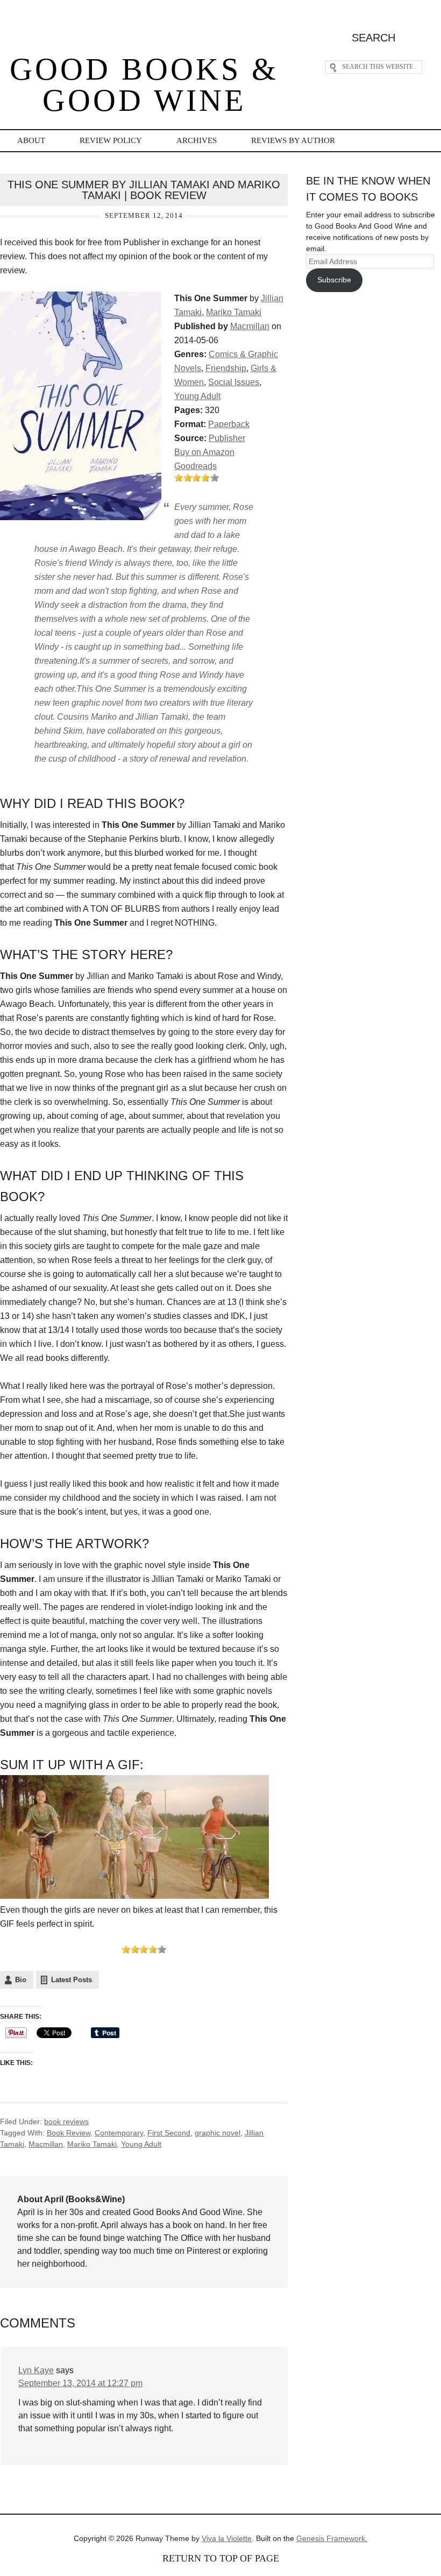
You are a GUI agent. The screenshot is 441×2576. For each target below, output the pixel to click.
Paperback (229, 424)
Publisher (227, 438)
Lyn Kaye (36, 2370)
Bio (21, 1980)
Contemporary (119, 2133)
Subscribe (334, 280)
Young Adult (197, 396)
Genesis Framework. (332, 2538)
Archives (197, 140)
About (31, 140)
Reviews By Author (293, 140)
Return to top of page (221, 2558)
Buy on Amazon (204, 452)
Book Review (69, 2133)
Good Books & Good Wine (144, 85)
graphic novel (218, 2133)
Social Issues (234, 382)
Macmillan (250, 326)
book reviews (66, 2121)
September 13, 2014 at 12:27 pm (80, 2383)
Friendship (226, 368)
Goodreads (195, 466)
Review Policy (111, 140)
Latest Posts (72, 1980)
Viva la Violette (227, 2538)
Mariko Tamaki (234, 312)
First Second (169, 2133)
